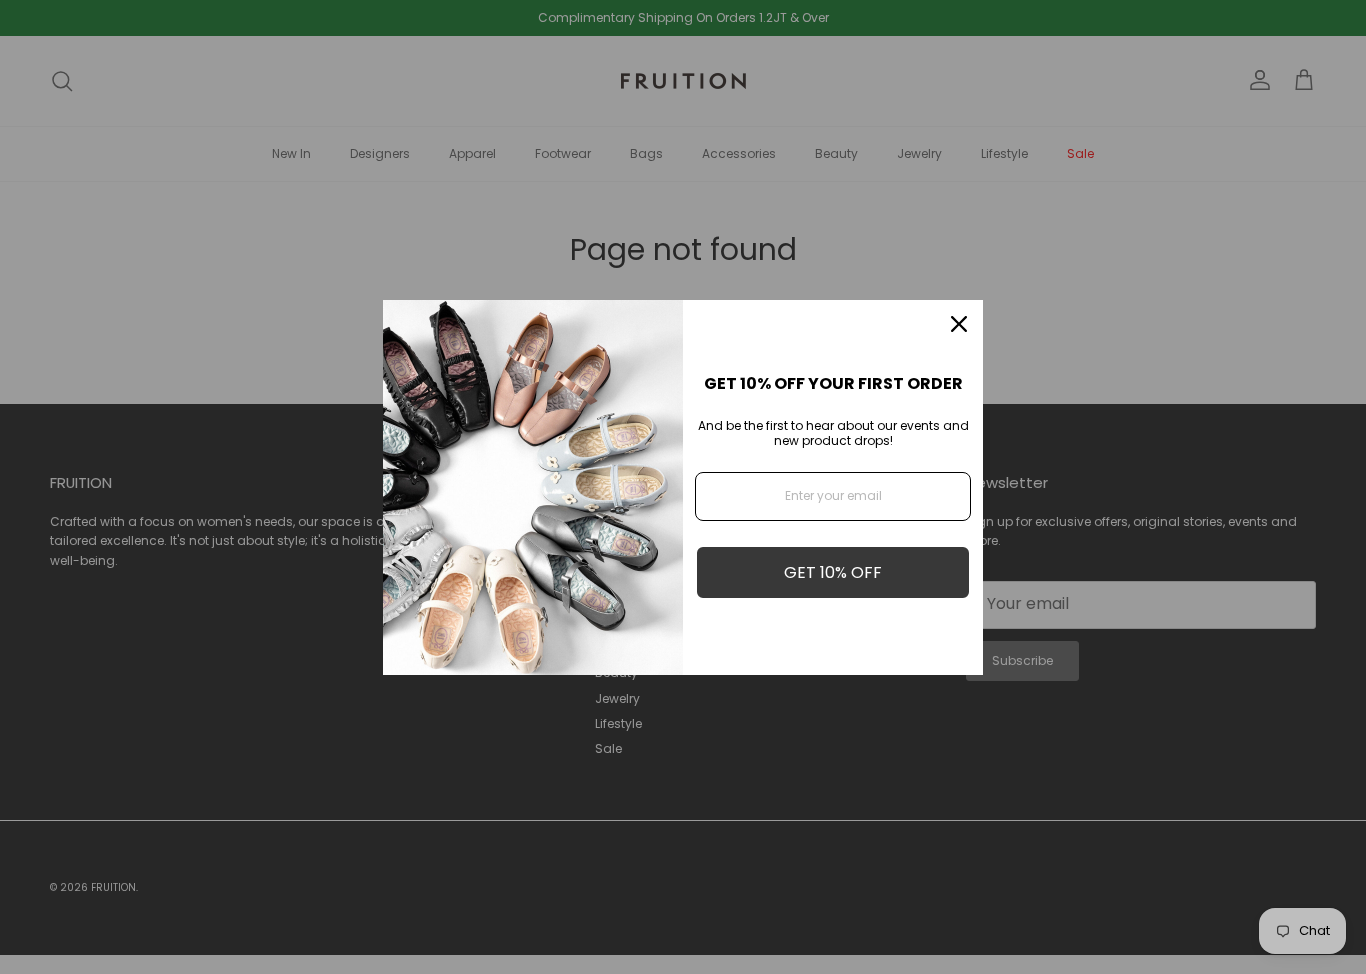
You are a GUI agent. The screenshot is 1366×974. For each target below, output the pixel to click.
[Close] (959, 324)
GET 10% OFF (833, 572)
